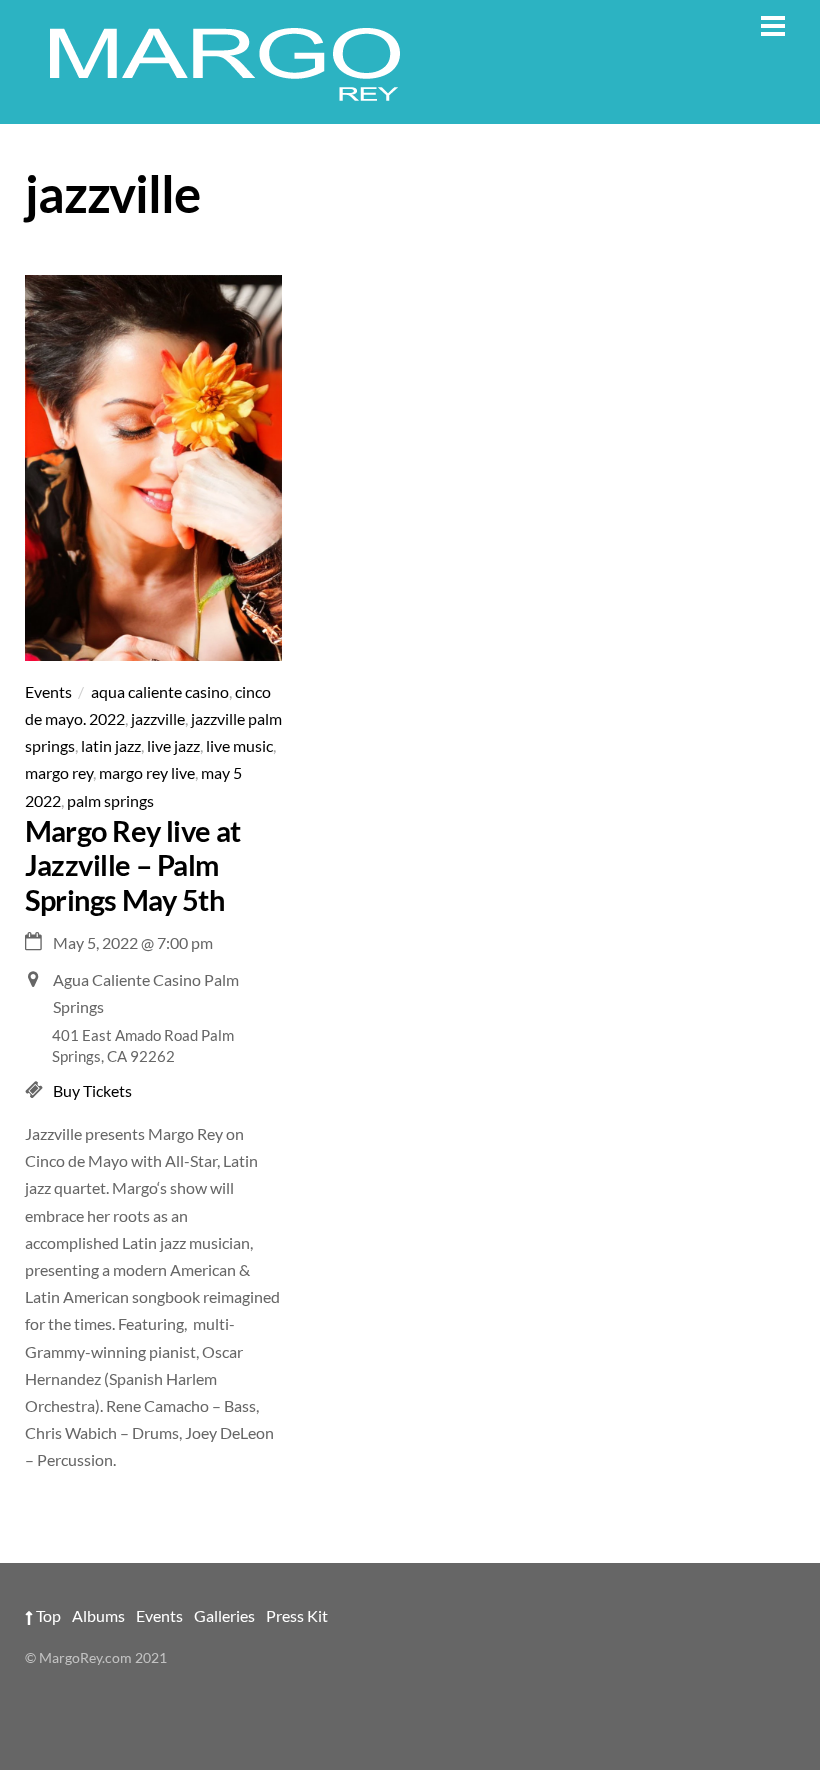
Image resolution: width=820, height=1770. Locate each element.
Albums (98, 1615)
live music (239, 745)
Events (48, 691)
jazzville (158, 718)
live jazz (173, 745)
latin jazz (111, 745)
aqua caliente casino (160, 691)
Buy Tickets (92, 1090)
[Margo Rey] (225, 97)
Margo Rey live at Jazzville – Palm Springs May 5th (133, 865)
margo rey (59, 772)
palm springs (110, 800)
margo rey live (147, 772)
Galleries (224, 1615)
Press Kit (297, 1615)
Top (47, 1615)
